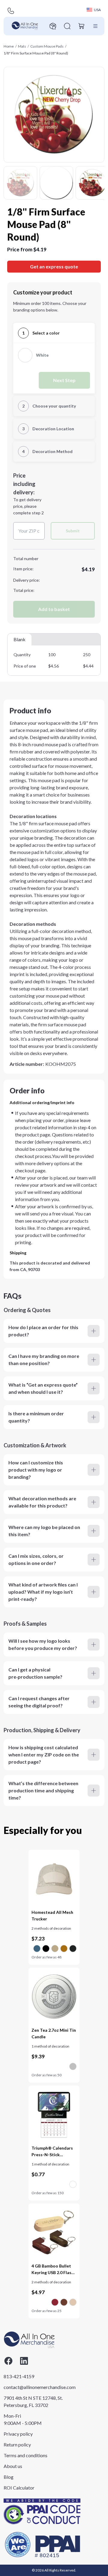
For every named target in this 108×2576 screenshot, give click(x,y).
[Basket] (82, 26)
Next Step (64, 380)
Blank (19, 639)
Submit (73, 531)
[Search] (67, 26)
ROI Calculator (19, 2488)
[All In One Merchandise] (25, 26)
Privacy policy (18, 2434)
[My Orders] (53, 26)
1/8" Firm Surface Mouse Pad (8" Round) (36, 53)
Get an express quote (54, 266)
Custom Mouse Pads (47, 46)
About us (13, 2466)
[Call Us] (11, 11)
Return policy (17, 2444)
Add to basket (54, 609)
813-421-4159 (19, 2376)
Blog (9, 2477)
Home (9, 46)
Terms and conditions (25, 2455)
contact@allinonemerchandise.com (33, 2387)
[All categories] (95, 26)
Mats (22, 46)
